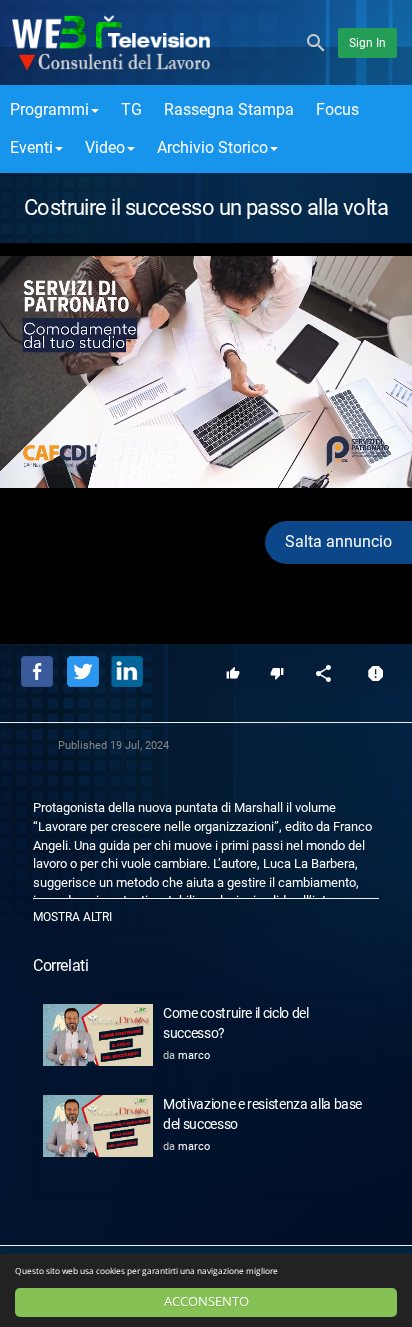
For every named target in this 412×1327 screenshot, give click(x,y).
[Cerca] (316, 41)
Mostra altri (72, 917)
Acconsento (206, 1301)
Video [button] (105, 147)
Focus (337, 109)
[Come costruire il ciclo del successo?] (98, 1035)
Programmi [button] (49, 109)
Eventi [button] (31, 147)
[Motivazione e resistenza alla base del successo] (98, 1126)
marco (194, 1055)
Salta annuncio (338, 541)
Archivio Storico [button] (212, 147)
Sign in (367, 43)
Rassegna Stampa (229, 109)
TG (131, 109)
